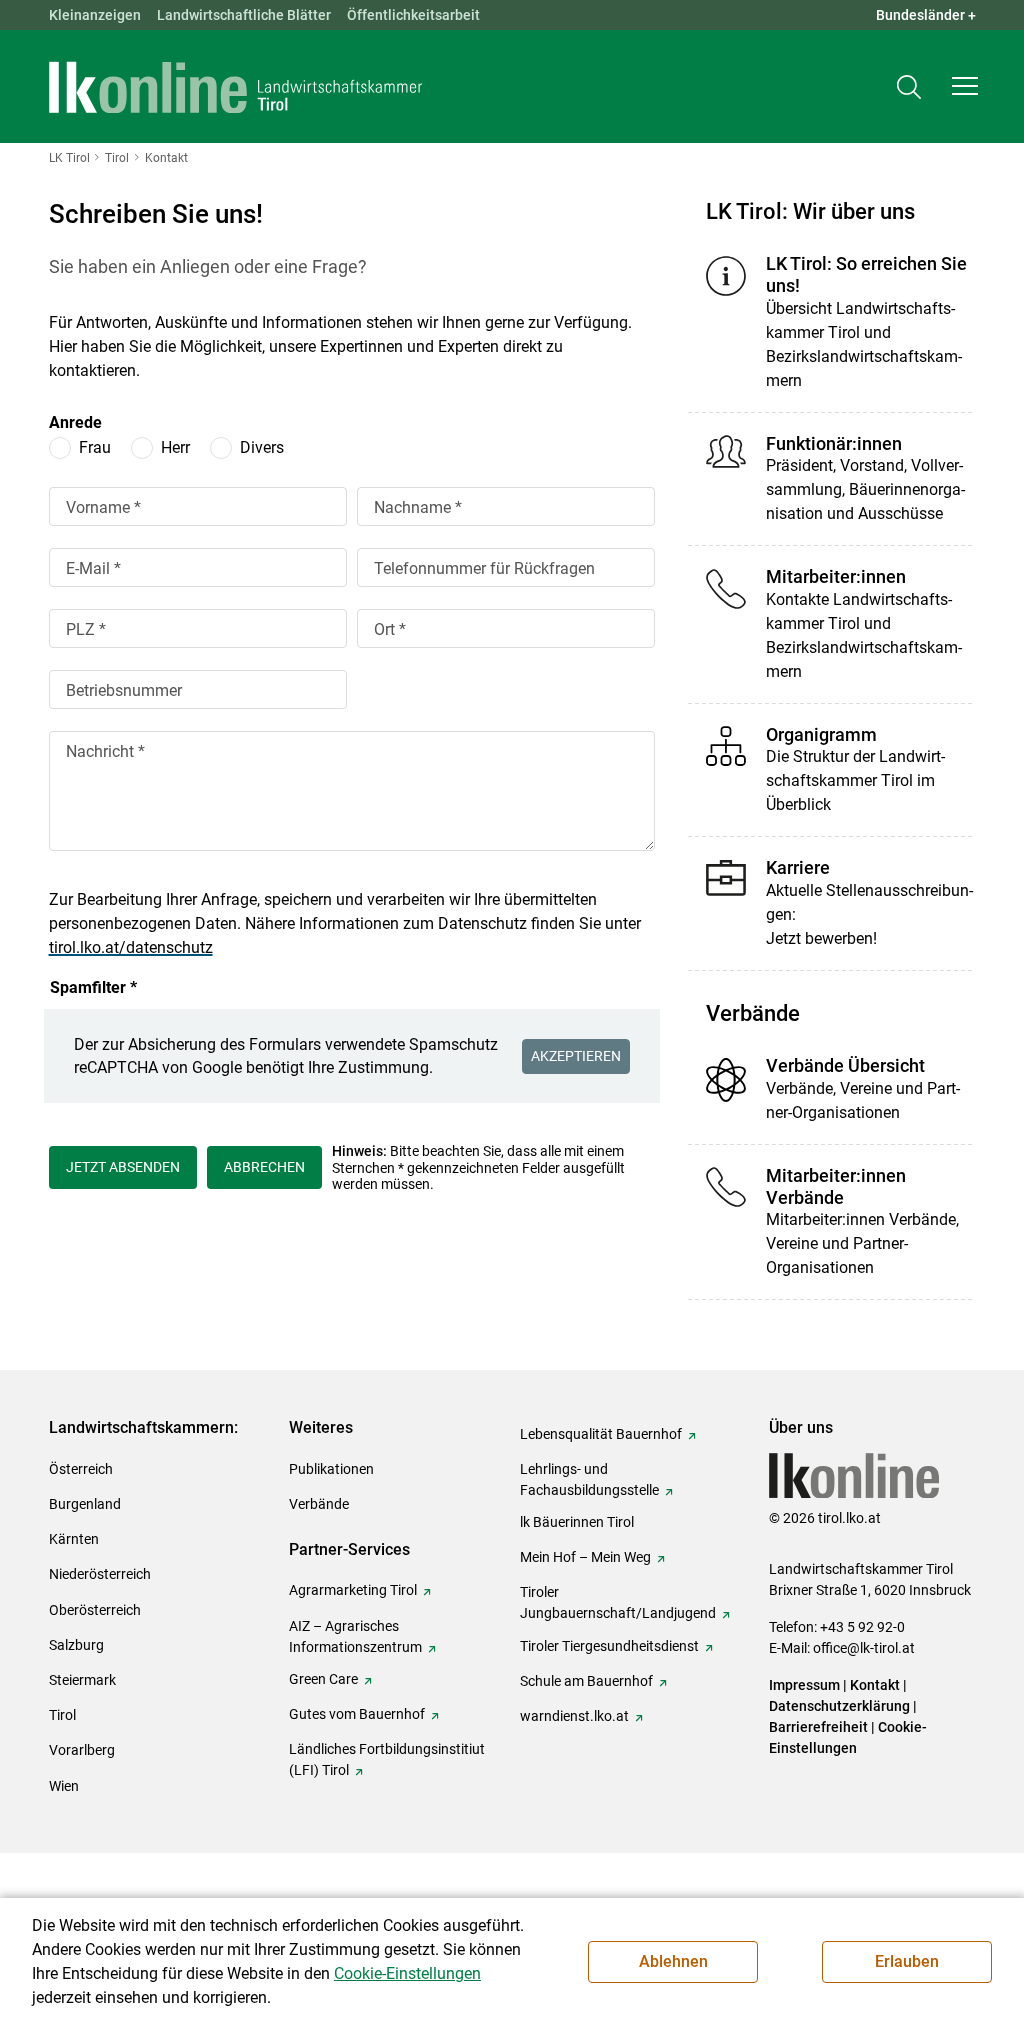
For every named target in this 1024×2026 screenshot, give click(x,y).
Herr (175, 447)
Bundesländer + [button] (926, 15)
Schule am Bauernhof (586, 1681)
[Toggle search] (909, 86)
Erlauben (907, 1961)
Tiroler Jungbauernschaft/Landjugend (618, 1602)
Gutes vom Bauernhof (357, 1714)
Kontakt (875, 1685)
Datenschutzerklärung (839, 1706)
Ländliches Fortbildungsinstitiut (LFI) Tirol (387, 1759)
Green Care (323, 1679)
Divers (262, 447)
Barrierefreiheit (818, 1727)
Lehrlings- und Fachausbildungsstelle (589, 1479)
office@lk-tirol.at (864, 1648)
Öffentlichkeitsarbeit (413, 15)
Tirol (62, 1715)
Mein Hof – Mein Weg (585, 1557)
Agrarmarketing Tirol (353, 1590)
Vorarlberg (82, 1750)
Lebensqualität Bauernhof (601, 1434)
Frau (95, 447)
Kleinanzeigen (95, 15)
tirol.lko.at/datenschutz (131, 947)
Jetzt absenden (123, 1167)
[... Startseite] (236, 87)
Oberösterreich (95, 1610)
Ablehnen (673, 1961)
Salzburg (76, 1645)
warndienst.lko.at (574, 1716)
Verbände (319, 1504)
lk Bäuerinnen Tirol (577, 1522)
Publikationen (331, 1469)
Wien (64, 1786)
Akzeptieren (576, 1056)
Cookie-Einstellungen (407, 1973)
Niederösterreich (100, 1574)
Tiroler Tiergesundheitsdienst (609, 1646)
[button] (965, 86)
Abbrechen (264, 1167)
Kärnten (74, 1539)
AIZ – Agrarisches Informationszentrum (355, 1636)
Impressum (804, 1685)
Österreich (81, 1469)
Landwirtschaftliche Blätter (244, 15)
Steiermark (82, 1680)
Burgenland (85, 1504)
